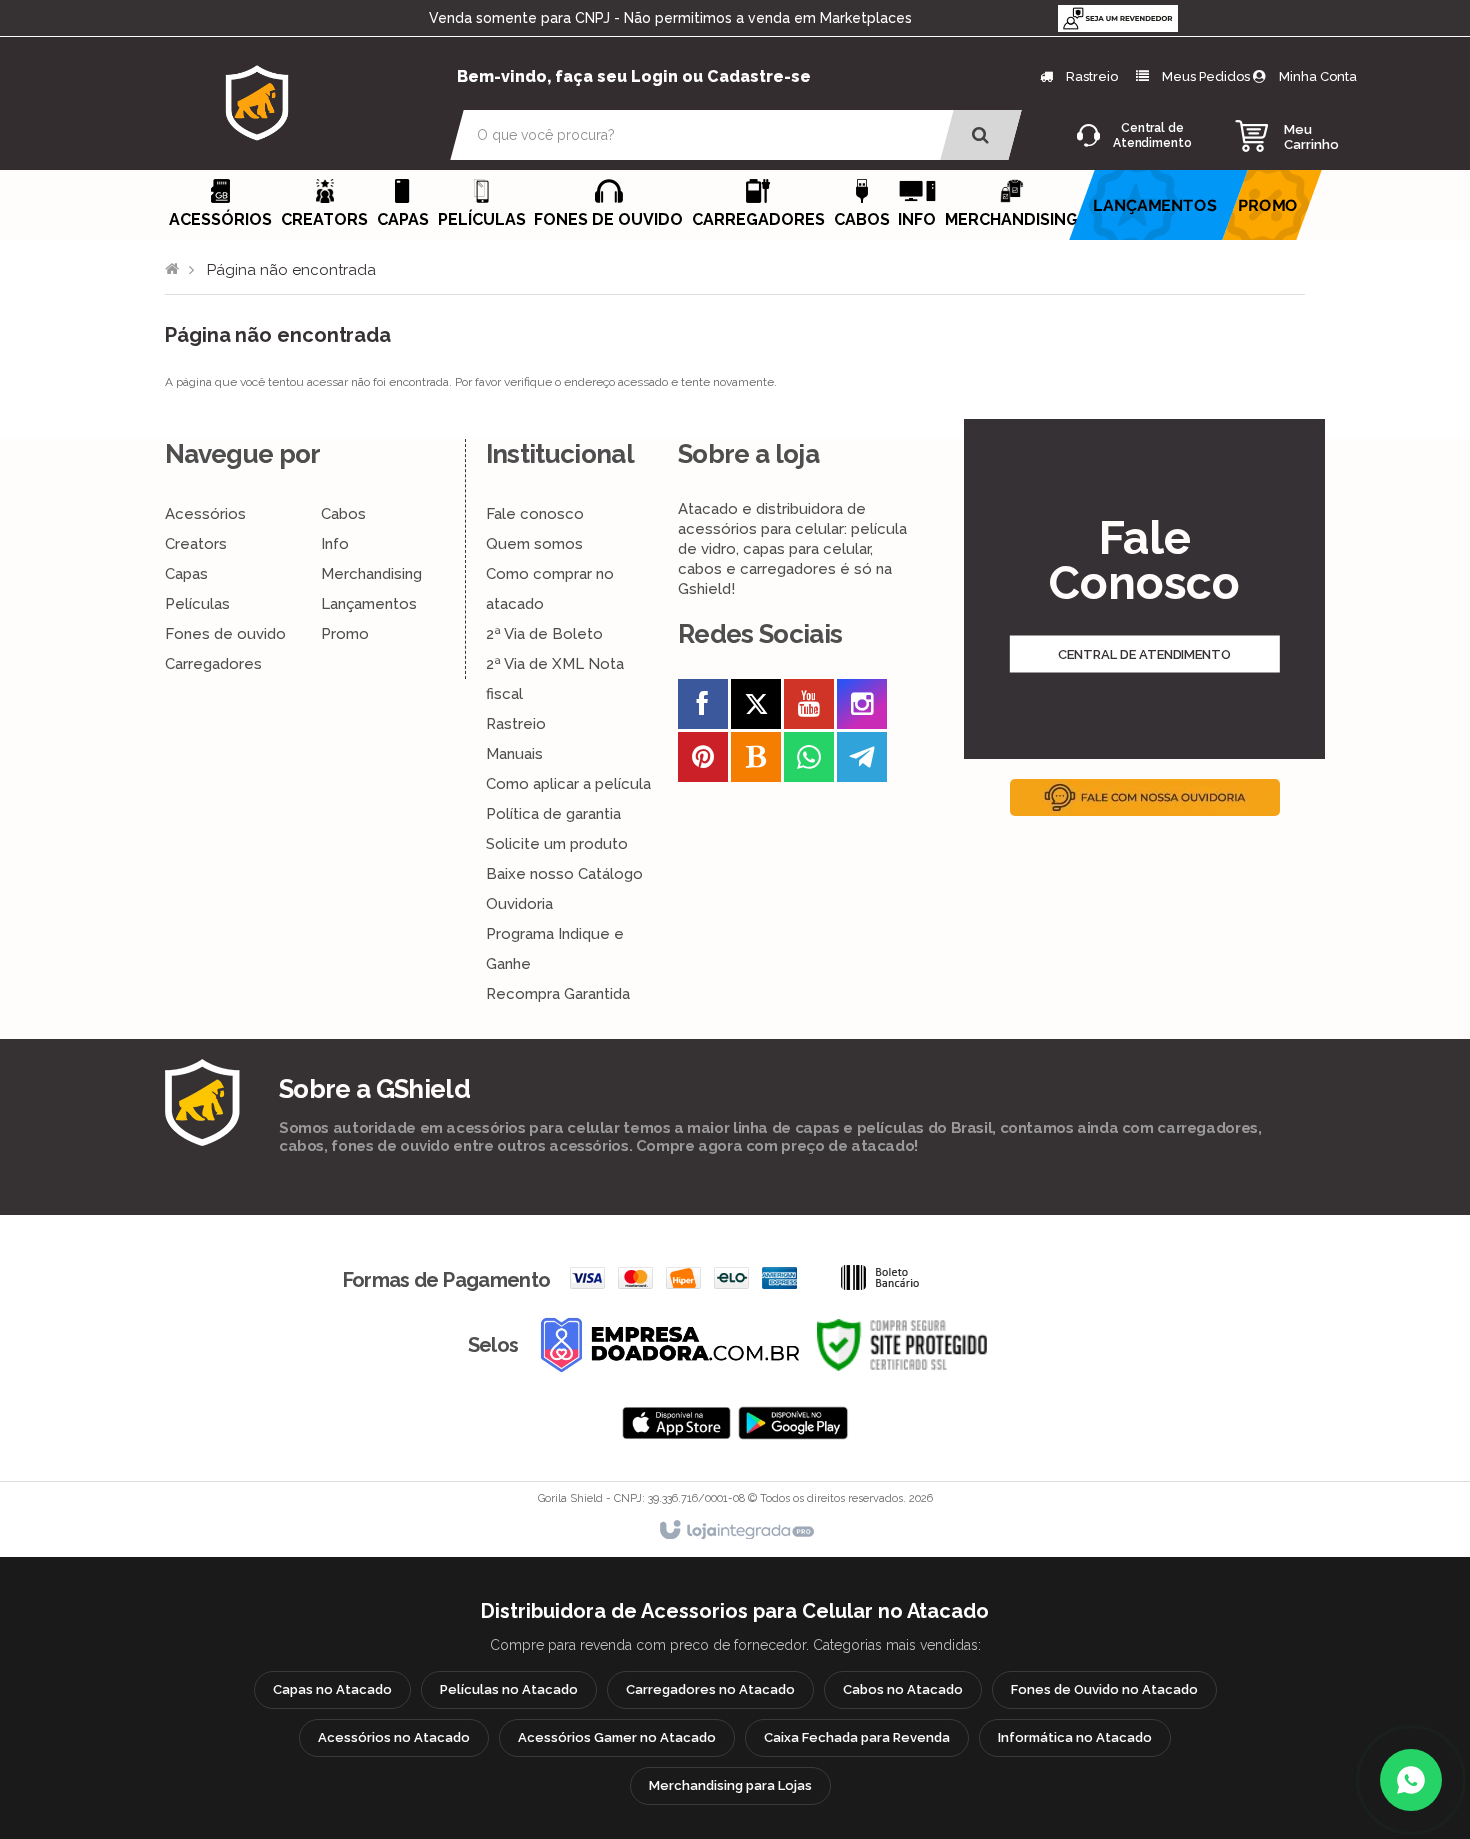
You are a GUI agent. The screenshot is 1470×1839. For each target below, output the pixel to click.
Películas (197, 604)
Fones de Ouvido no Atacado (1104, 1689)
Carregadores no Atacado (710, 1689)
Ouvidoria (519, 904)
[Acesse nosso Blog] (756, 761)
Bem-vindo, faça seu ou (634, 76)
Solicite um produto (557, 844)
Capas (186, 574)
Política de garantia (553, 814)
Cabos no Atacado (903, 1689)
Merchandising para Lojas (730, 1785)
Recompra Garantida (558, 994)
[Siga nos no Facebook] (703, 708)
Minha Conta (1318, 76)
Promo (345, 634)
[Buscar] (980, 135)
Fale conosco (535, 514)
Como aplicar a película (568, 784)
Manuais (514, 754)
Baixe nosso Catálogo (564, 874)
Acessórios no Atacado (394, 1737)
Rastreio (1090, 76)
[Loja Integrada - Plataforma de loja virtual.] (735, 1531)
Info (335, 544)
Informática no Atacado (1075, 1737)
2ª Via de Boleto (544, 634)
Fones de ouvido (225, 634)
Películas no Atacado (509, 1689)
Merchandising (371, 574)
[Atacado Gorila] (257, 102)
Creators (196, 544)
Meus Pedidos (1206, 76)
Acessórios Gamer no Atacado (617, 1737)
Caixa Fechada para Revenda (857, 1737)
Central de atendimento (1144, 654)
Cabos (343, 514)
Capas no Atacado (332, 1689)
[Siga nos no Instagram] (862, 708)
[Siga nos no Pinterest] (703, 761)
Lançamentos (369, 604)
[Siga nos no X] (756, 708)
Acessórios (205, 514)
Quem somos (534, 544)
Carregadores (213, 664)
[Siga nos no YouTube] (809, 708)
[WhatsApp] (1411, 1780)
